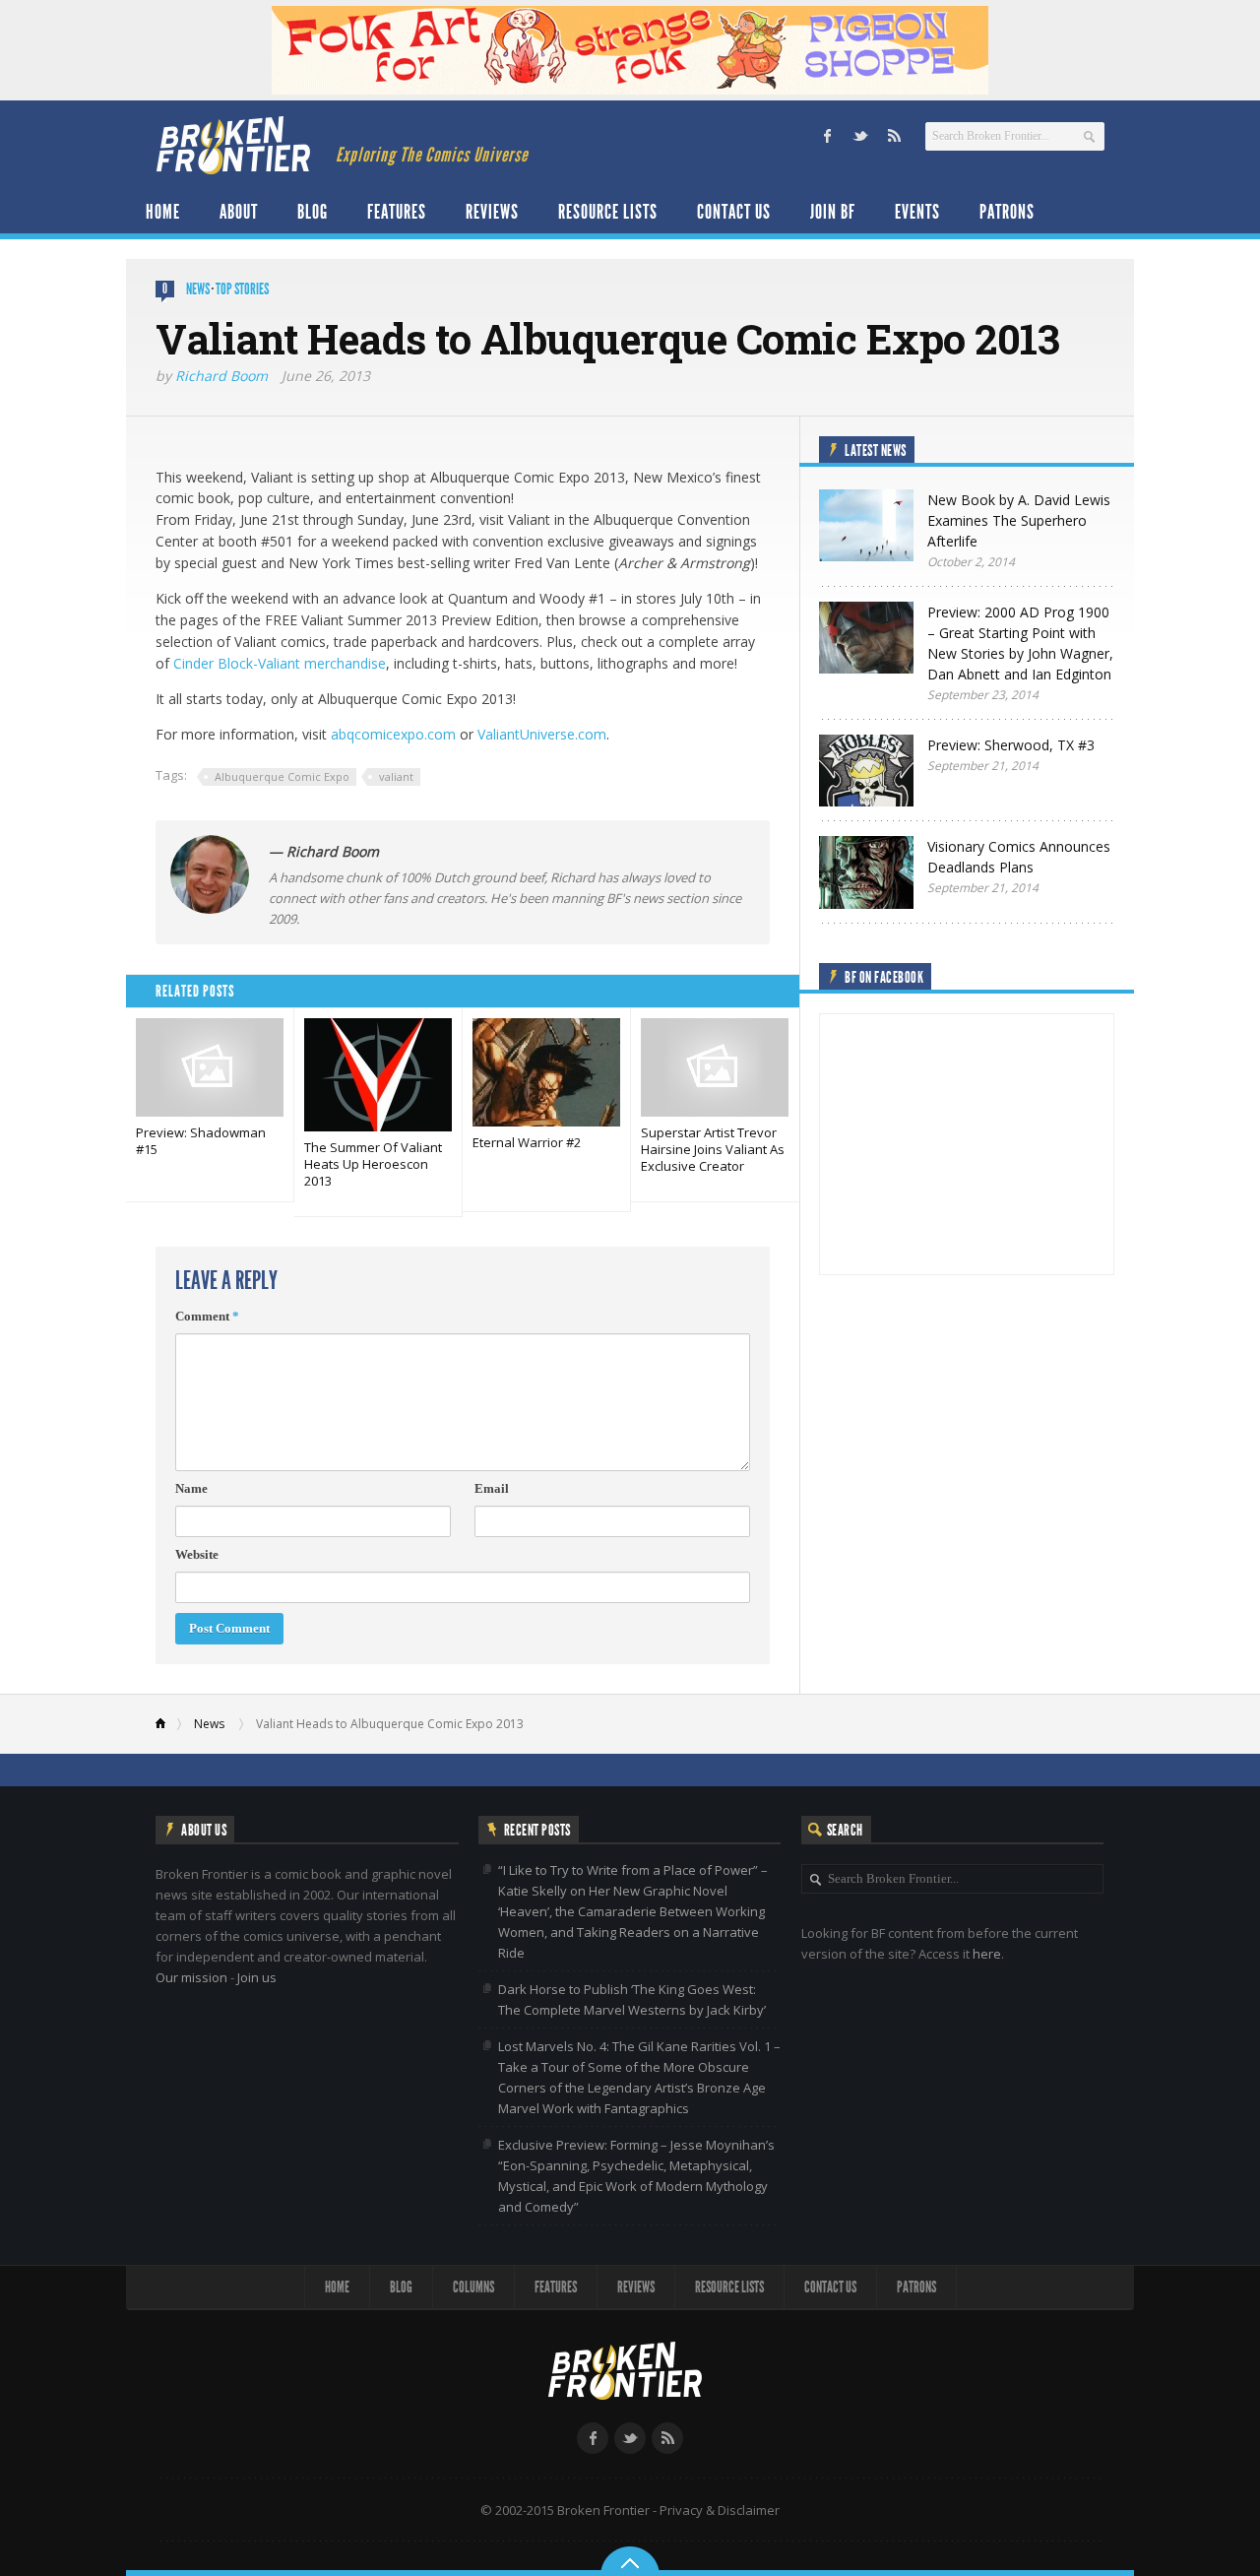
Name (191, 1488)
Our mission (191, 1977)
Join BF (833, 212)
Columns (473, 2287)
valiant (396, 776)
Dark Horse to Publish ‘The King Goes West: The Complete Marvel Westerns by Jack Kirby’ (632, 1999)
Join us (257, 1977)
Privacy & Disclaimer (720, 2510)
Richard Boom (221, 376)
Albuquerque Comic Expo (282, 776)
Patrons (1007, 212)
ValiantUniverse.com (542, 734)
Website (197, 1554)
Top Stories (242, 289)
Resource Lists (608, 212)
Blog (313, 212)
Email (492, 1488)
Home (163, 212)
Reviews (492, 212)
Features (397, 212)
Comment (207, 1316)
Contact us (734, 212)
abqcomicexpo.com (393, 734)
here (987, 1954)
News (198, 289)
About (239, 212)
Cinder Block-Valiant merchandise (280, 663)
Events (917, 212)
